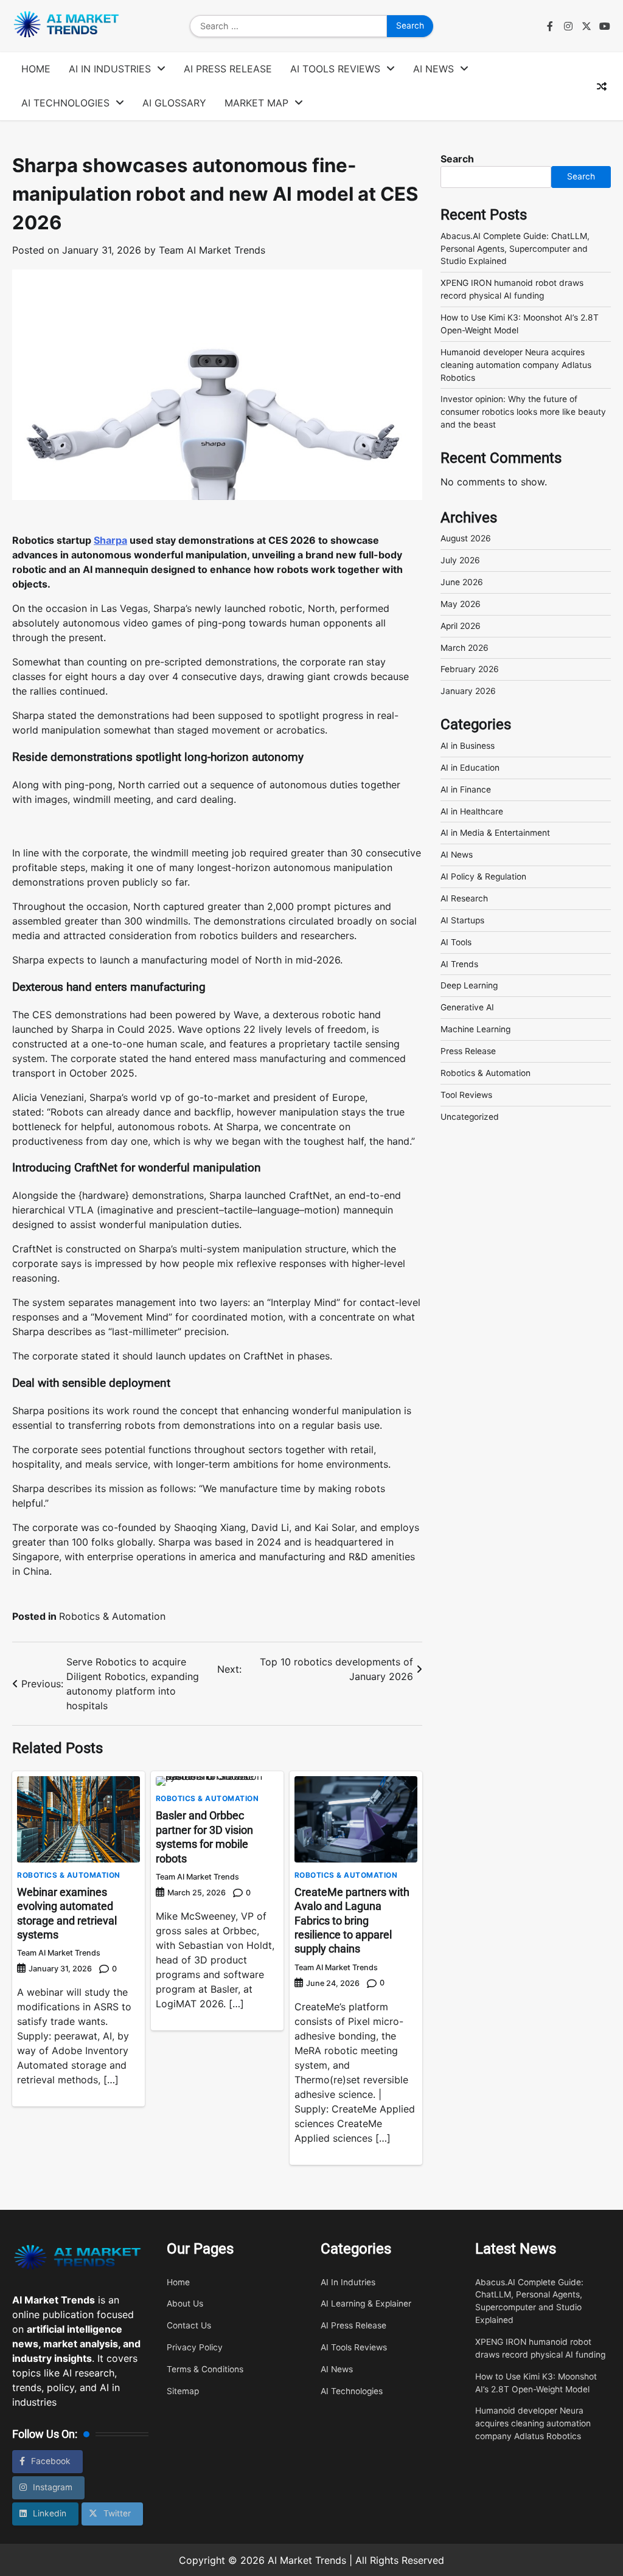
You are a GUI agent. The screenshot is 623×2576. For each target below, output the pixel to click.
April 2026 (461, 626)
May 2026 (461, 604)
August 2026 (466, 538)
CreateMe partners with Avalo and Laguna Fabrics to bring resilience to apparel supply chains (352, 1921)
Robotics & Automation (112, 1616)
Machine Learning (475, 1029)
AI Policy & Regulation (483, 877)
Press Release (468, 1051)
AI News (433, 69)
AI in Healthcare (472, 811)
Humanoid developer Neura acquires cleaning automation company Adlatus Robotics (516, 365)
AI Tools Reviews (335, 69)
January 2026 (468, 691)
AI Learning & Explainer (366, 2303)
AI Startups (462, 920)
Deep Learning (469, 985)
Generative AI (467, 1007)
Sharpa (110, 540)
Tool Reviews (466, 1095)
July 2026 (460, 560)
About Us (185, 2303)
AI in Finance (466, 790)
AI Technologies (65, 103)
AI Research (464, 898)
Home (36, 69)
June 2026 (462, 582)
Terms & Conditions (205, 2369)
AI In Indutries (348, 2282)
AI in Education (470, 768)
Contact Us (189, 2325)
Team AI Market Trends (212, 250)
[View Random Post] (602, 86)
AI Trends (459, 964)
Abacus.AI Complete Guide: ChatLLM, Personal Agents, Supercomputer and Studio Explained (515, 249)
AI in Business (468, 746)
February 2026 (470, 669)
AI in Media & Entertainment (495, 833)
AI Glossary (174, 103)
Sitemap (183, 2391)
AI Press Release (228, 69)
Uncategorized (470, 1117)
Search (457, 159)
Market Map (256, 103)
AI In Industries (110, 69)
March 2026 (465, 648)
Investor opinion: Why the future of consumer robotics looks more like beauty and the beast (523, 412)
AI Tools (456, 942)
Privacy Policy (195, 2347)
